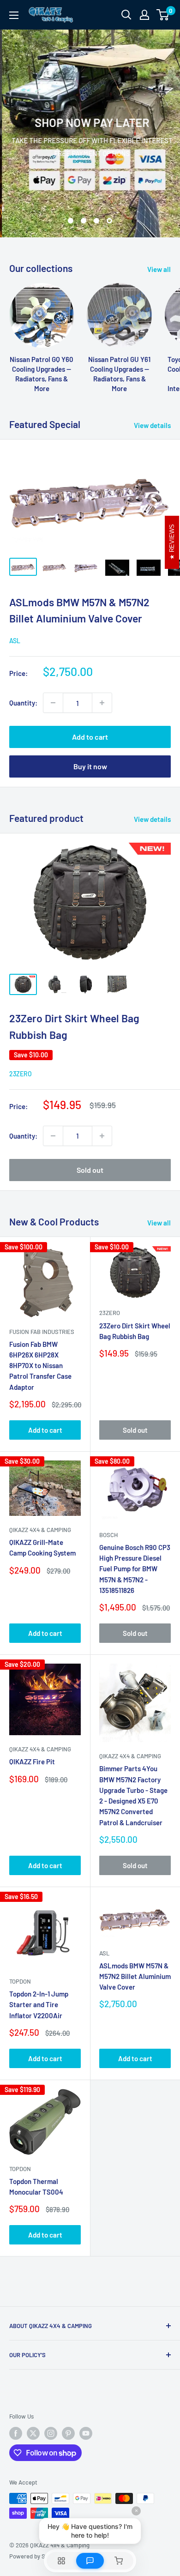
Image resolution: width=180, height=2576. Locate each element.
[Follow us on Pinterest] (68, 2433)
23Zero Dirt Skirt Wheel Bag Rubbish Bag (135, 1331)
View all (159, 269)
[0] (163, 15)
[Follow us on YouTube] (86, 2433)
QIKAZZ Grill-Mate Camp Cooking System (42, 1547)
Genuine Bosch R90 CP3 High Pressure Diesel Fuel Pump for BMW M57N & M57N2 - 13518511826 (135, 1569)
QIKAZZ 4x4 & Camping (40, 1530)
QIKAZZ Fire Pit (32, 1762)
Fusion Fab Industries (42, 1332)
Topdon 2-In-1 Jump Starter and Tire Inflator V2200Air (39, 2005)
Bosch (108, 1535)
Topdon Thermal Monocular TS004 (36, 2187)
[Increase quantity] (102, 703)
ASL (15, 641)
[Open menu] (14, 15)
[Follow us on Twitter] (33, 2433)
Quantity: (23, 703)
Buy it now (90, 766)
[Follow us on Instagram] (51, 2433)
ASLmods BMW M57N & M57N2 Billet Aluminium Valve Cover (135, 1976)
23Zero (21, 1074)
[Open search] (126, 15)
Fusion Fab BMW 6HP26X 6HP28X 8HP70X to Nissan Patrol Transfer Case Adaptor (40, 1366)
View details (152, 425)
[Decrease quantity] (53, 703)
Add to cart (90, 737)
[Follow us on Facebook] (16, 2433)
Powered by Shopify (35, 2556)
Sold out (90, 1170)
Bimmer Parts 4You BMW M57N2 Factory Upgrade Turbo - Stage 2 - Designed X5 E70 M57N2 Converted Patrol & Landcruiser (133, 1795)
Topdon (20, 1981)
